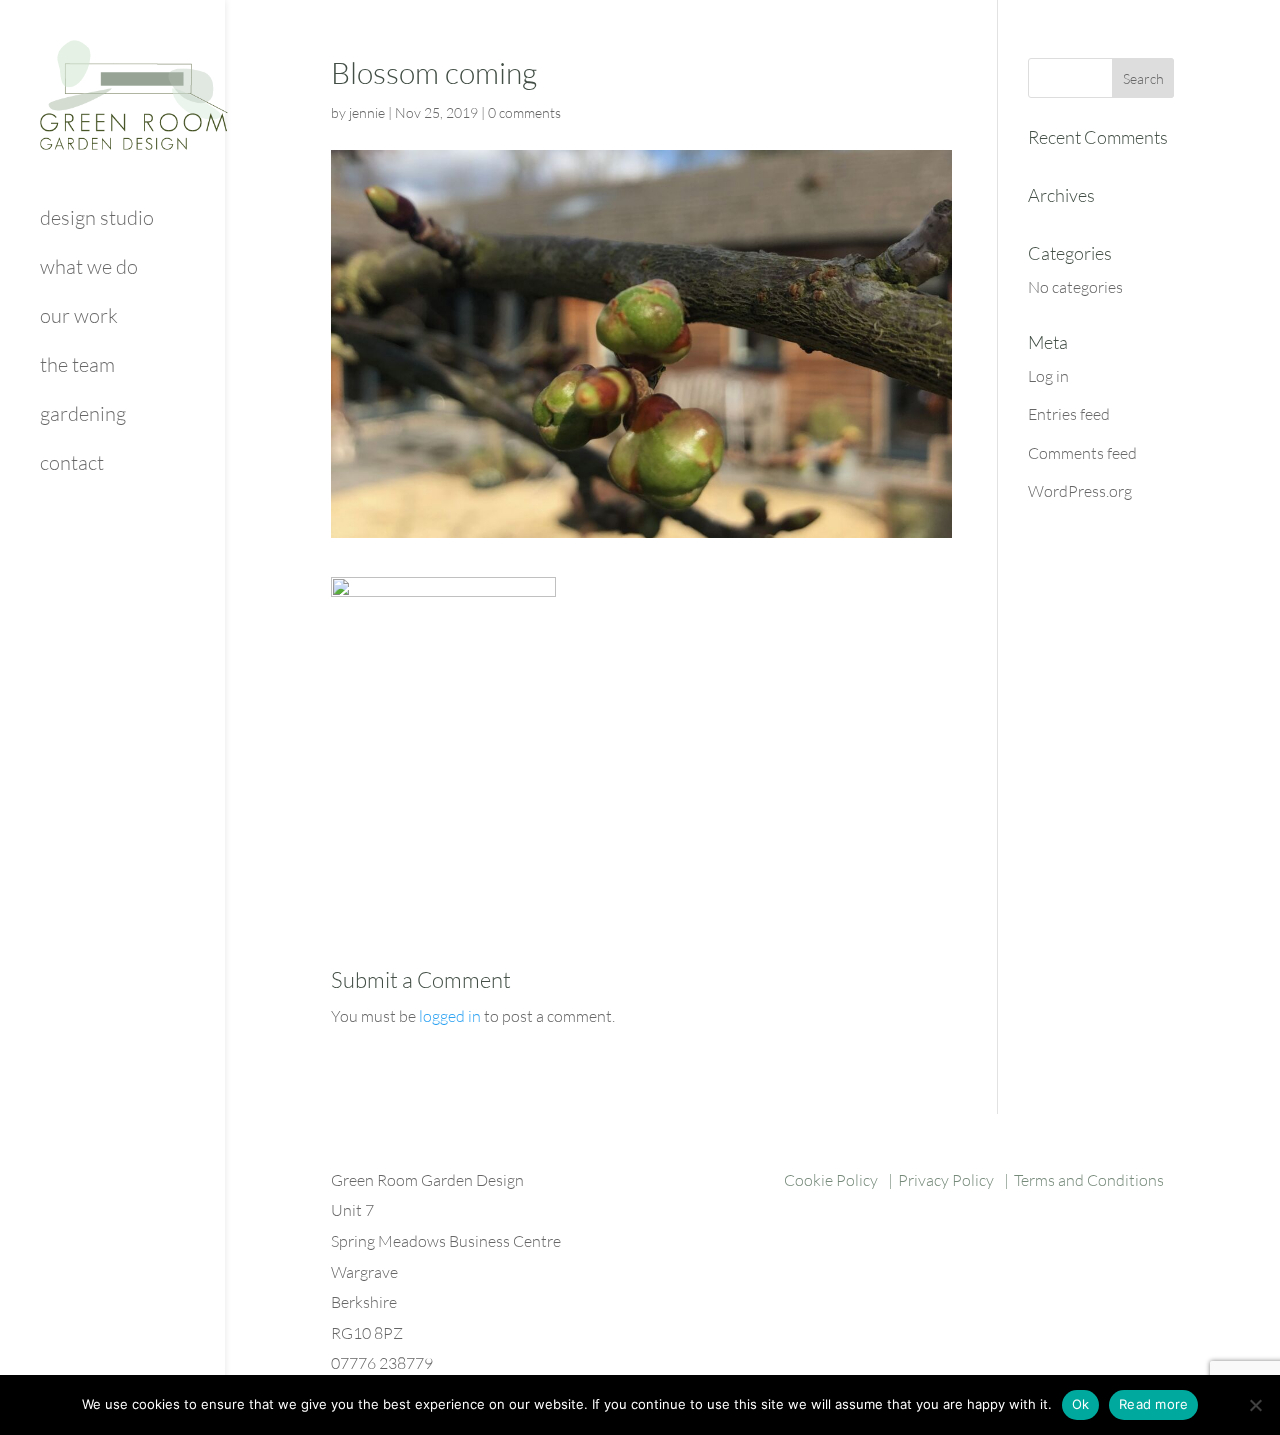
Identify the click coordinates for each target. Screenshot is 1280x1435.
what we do (89, 269)
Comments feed (1082, 453)
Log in (1048, 376)
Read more (1153, 1404)
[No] (1255, 1405)
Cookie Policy (831, 1180)
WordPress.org (1080, 491)
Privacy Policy (946, 1180)
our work (79, 318)
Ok (1081, 1404)
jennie (367, 112)
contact (72, 465)
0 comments (524, 112)
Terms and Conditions (1089, 1180)
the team (77, 367)
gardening (83, 416)
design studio (97, 220)
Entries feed (1069, 414)
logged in (450, 1016)
